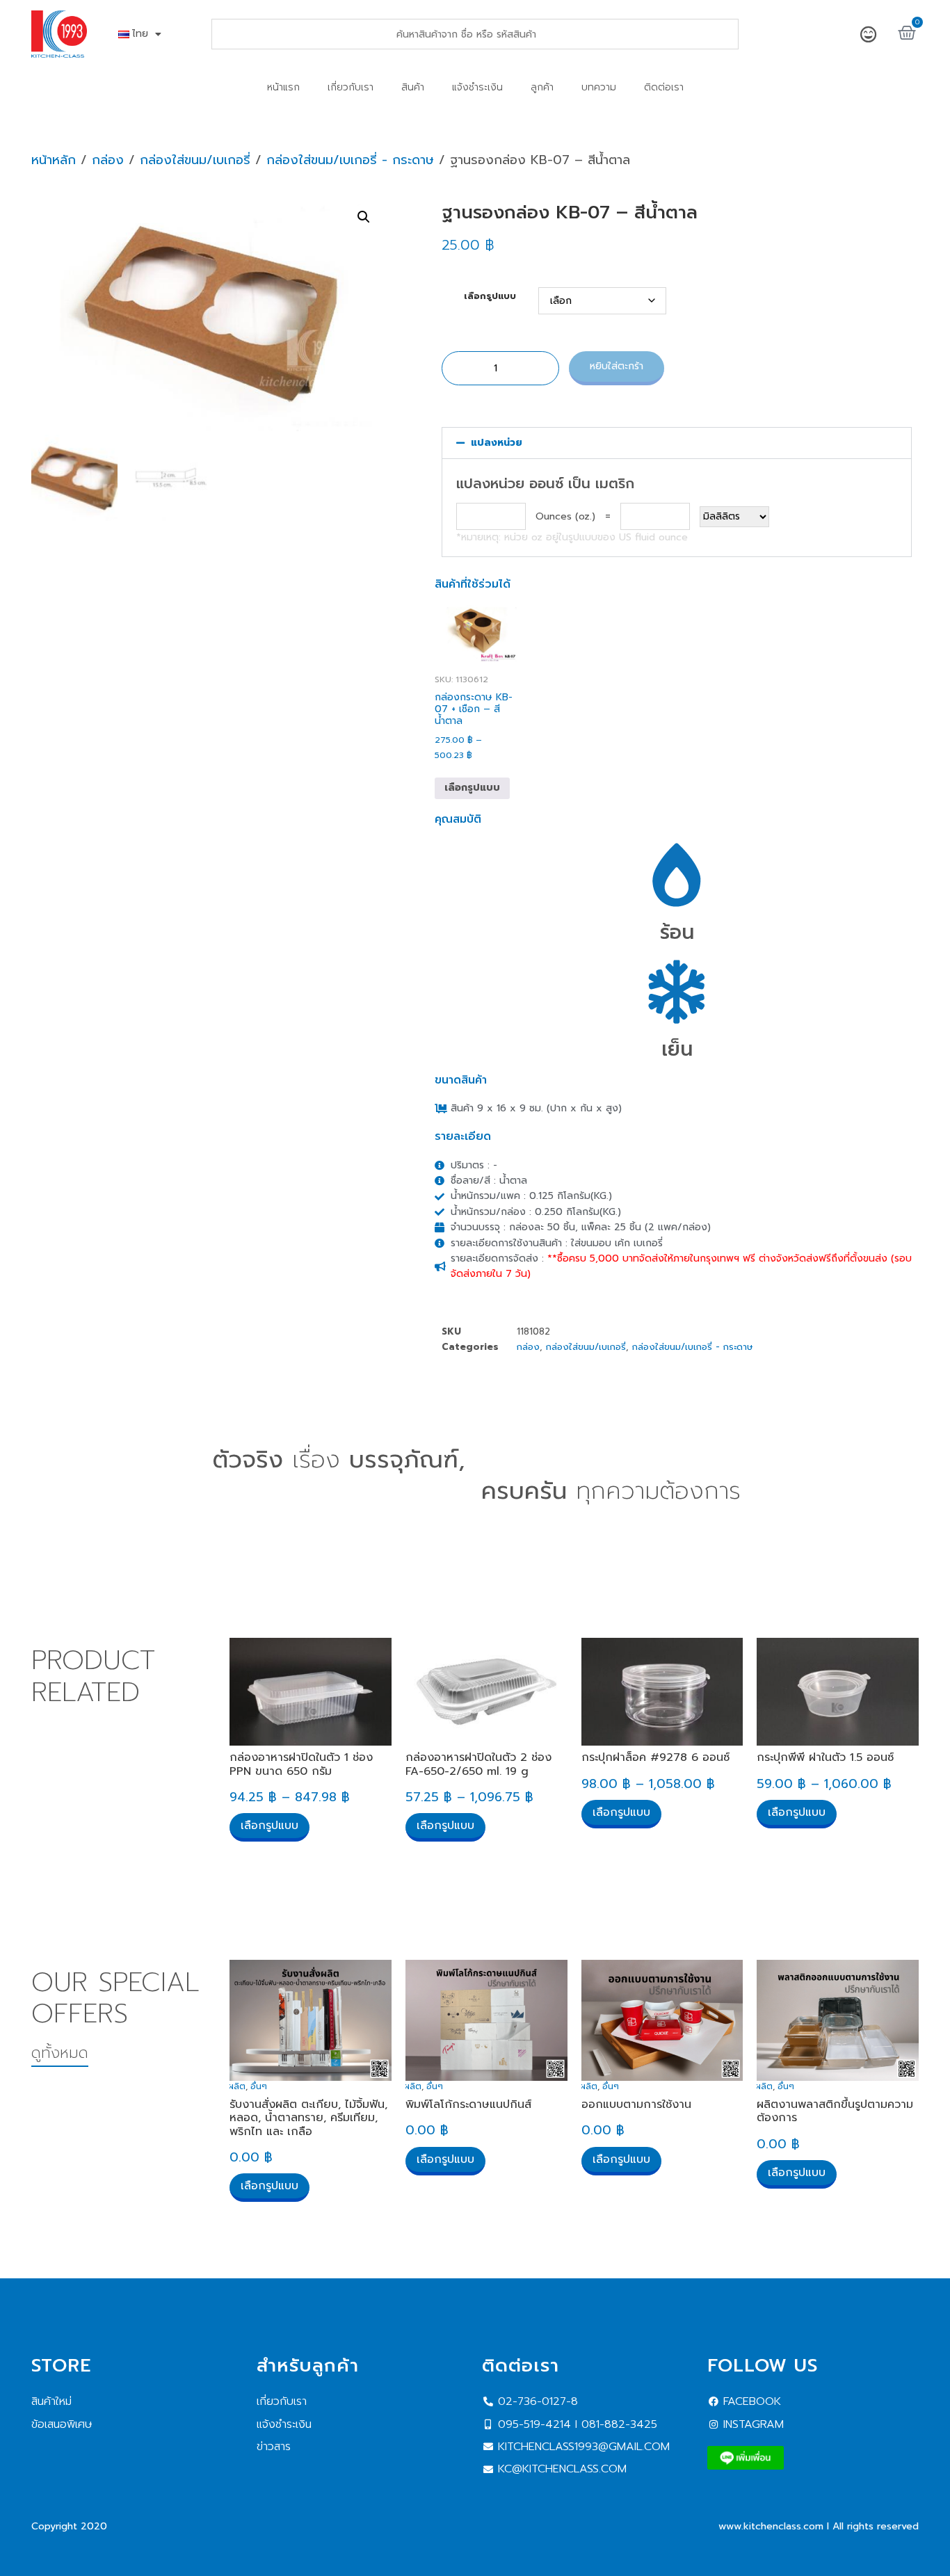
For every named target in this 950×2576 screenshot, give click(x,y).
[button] (364, 217)
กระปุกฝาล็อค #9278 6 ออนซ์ (655, 1757)
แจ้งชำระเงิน (477, 87)
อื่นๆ (259, 2086)
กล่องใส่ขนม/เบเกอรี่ (195, 160)
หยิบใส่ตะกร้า (617, 366)
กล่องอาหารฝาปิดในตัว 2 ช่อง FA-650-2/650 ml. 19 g (478, 1764)
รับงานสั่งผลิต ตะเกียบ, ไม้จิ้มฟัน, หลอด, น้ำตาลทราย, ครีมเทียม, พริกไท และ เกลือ (308, 2118)
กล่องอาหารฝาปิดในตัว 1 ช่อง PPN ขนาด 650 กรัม (301, 1764)
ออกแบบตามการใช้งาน (636, 2104)
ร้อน (677, 932)
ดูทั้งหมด (60, 2053)
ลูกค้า (542, 87)
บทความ (599, 87)
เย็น (677, 1049)
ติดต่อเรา (664, 87)
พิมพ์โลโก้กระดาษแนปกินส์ (468, 2104)
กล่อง (108, 160)
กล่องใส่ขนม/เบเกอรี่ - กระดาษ (350, 160)
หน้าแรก (283, 87)
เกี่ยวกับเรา (351, 87)
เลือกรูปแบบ (490, 297)
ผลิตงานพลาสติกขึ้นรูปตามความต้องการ (835, 2111)
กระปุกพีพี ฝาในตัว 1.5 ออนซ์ (825, 1757)
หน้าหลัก (54, 160)
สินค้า (413, 87)
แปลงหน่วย (497, 443)
